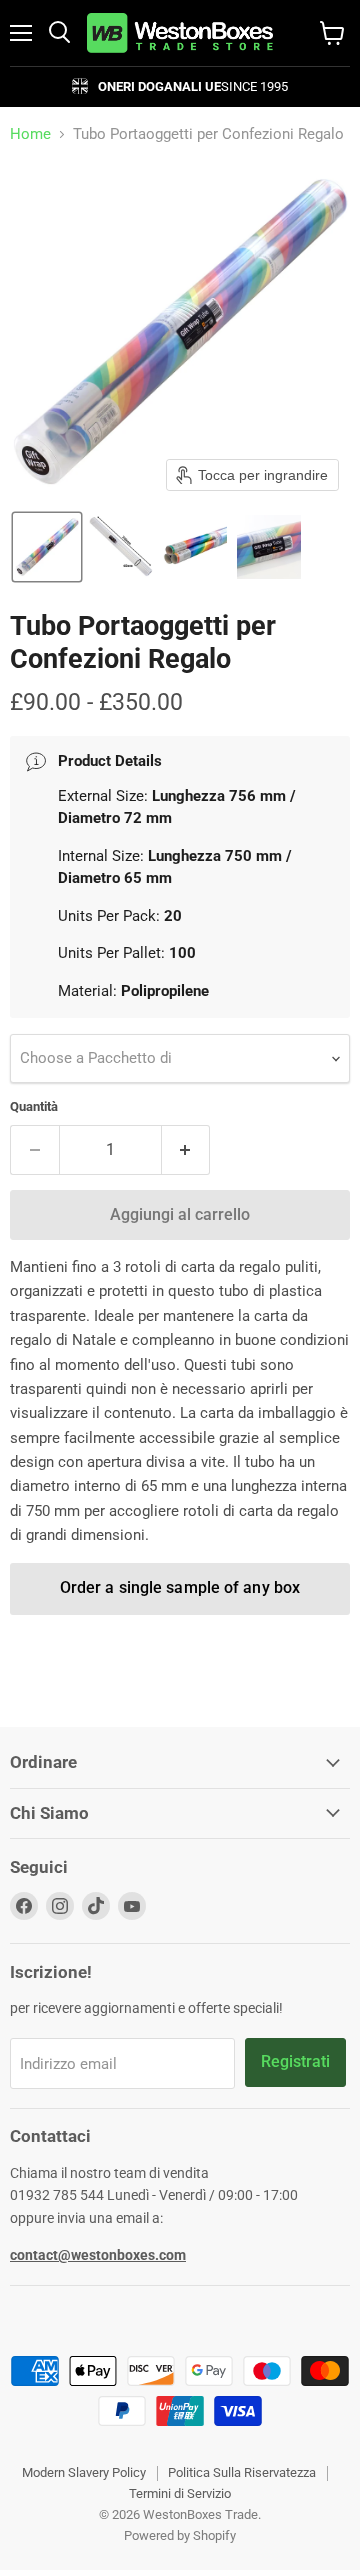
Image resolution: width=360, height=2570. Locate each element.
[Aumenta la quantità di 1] (186, 1150)
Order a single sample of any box (180, 1587)
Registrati (295, 2061)
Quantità (34, 1106)
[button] (47, 547)
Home (30, 134)
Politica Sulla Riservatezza (242, 2472)
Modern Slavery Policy (84, 2472)
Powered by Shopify (180, 2535)
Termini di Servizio (180, 2493)
